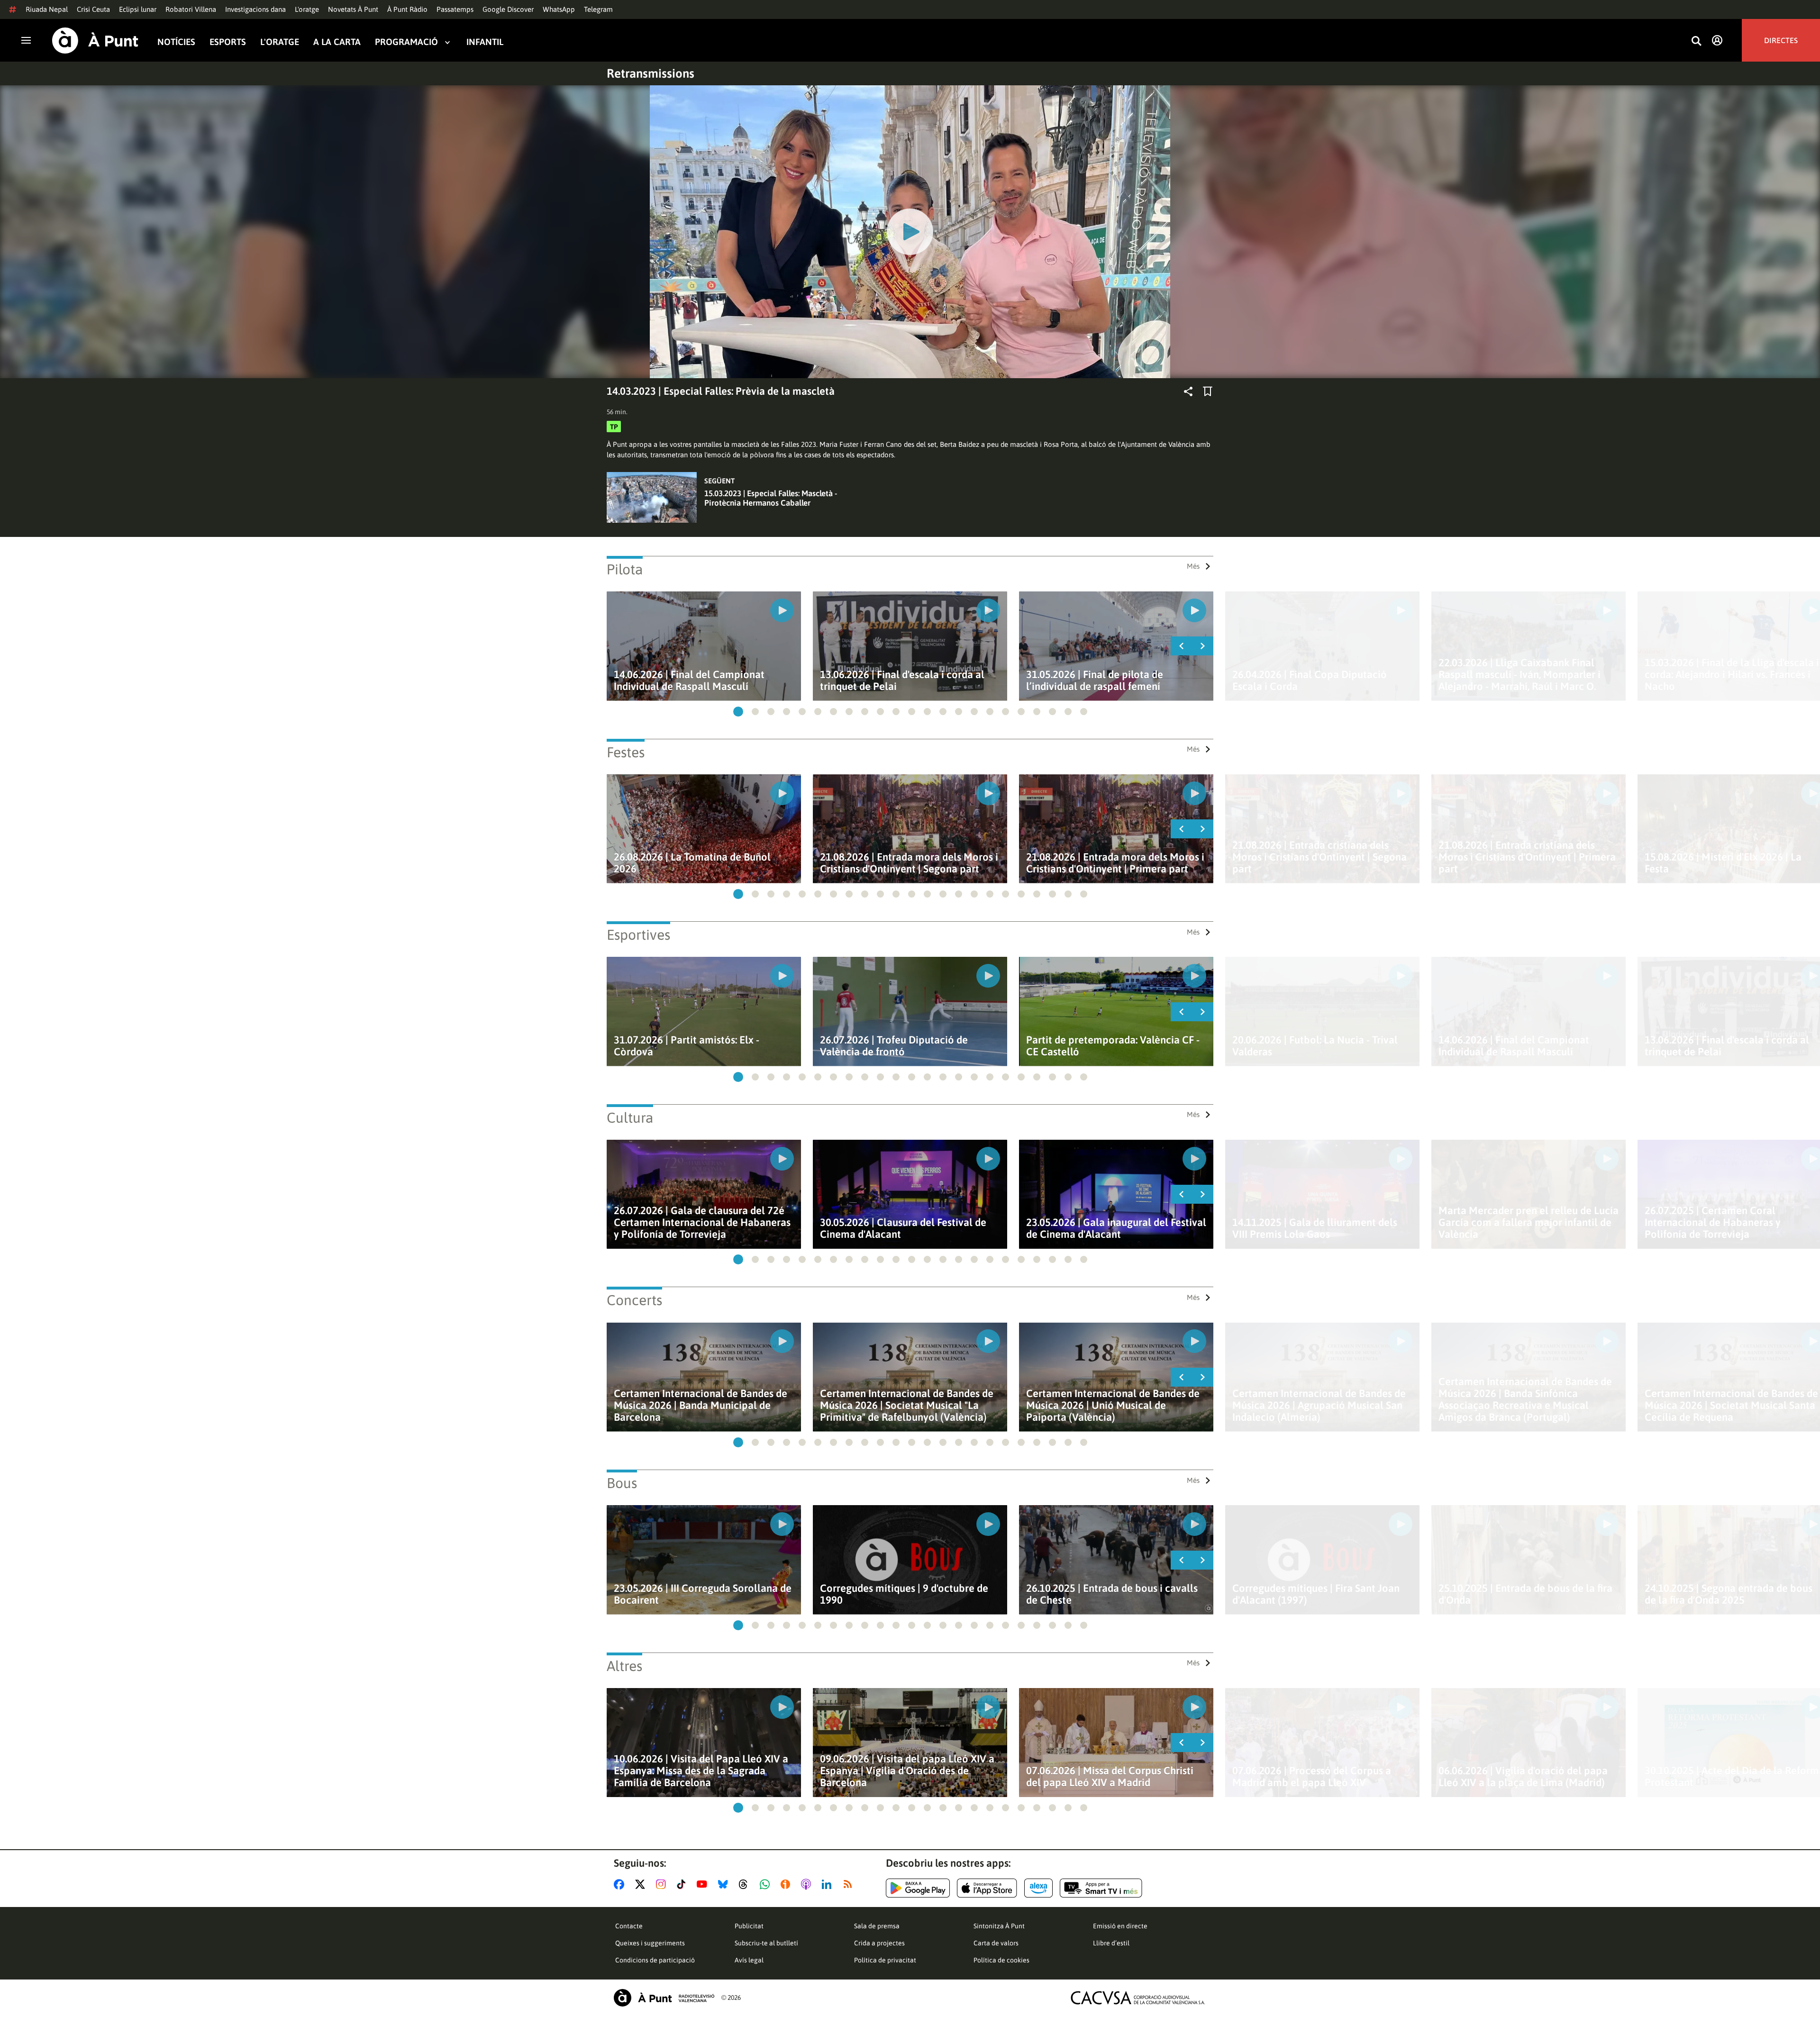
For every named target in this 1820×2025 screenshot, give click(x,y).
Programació (406, 42)
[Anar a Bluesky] (725, 1884)
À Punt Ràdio (407, 9)
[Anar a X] (642, 1884)
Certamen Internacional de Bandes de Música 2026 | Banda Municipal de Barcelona (701, 1405)
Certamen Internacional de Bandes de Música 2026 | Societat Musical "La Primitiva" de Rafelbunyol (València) (907, 1405)
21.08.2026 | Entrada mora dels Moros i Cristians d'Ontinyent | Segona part (909, 863)
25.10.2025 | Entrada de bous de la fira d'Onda (1525, 1594)
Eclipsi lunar (138, 9)
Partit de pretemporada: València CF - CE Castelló (1113, 1046)
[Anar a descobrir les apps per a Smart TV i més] (1101, 1888)
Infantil (485, 42)
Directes (1781, 40)
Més (1193, 566)
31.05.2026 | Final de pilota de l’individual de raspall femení (1095, 681)
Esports (228, 42)
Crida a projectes (879, 1943)
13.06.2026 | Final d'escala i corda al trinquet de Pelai (902, 681)
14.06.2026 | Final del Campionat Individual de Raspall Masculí (689, 681)
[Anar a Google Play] (918, 1888)
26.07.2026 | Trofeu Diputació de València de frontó (894, 1046)
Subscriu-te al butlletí (766, 1943)
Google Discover (508, 9)
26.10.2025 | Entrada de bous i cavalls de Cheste (1112, 1594)
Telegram (598, 9)
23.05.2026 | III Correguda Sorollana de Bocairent (703, 1594)
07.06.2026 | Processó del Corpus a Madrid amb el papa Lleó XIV (1312, 1777)
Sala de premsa (877, 1926)
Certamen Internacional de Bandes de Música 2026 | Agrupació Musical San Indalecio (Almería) (1319, 1405)
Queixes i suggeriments (650, 1943)
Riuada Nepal (47, 9)
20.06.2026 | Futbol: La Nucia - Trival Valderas (1315, 1046)
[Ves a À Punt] (95, 41)
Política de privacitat (885, 1960)
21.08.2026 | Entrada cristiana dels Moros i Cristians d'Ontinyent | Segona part (1319, 857)
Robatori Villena (191, 9)
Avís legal (749, 1960)
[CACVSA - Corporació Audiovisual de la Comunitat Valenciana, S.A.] (1138, 1998)
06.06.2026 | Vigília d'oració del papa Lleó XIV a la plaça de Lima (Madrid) (1523, 1777)
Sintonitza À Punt (999, 1926)
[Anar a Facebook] (621, 1884)
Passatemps (455, 9)
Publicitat (749, 1926)
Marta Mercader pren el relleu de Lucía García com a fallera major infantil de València (1529, 1222)
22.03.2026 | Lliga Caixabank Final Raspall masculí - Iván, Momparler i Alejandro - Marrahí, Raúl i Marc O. (1520, 675)
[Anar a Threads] (746, 1884)
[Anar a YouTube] (704, 1884)
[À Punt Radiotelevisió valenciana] (664, 1998)
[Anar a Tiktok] (683, 1884)
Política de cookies (1001, 1960)
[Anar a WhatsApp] (767, 1884)
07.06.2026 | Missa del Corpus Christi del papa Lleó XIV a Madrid (1110, 1777)
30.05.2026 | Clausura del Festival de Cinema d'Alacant (903, 1228)
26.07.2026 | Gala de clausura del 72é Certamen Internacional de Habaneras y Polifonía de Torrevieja (702, 1222)
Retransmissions (651, 73)
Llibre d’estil (1111, 1943)
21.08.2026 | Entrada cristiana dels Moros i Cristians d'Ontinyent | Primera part (1527, 857)
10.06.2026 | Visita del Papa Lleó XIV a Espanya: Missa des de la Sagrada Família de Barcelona (701, 1771)
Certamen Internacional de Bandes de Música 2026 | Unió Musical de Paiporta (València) (1113, 1405)
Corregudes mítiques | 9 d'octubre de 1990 (904, 1594)
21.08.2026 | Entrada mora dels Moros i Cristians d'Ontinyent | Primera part (1115, 863)
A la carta (337, 42)
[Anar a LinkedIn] (828, 1884)
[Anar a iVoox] (787, 1884)
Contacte (629, 1926)
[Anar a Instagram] (663, 1884)
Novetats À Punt (353, 9)
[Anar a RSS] (850, 1884)
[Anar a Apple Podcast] (808, 1884)
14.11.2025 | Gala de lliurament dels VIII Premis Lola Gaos (1315, 1228)
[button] (738, 712)
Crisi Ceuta (93, 9)
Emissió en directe (1120, 1926)
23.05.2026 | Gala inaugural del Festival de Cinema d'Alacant (1116, 1228)
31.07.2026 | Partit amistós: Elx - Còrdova (687, 1046)
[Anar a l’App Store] (987, 1888)
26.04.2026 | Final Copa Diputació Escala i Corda (1310, 681)
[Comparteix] (1188, 391)
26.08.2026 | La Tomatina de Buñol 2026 (692, 863)
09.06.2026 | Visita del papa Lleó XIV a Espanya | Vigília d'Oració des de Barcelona (907, 1771)
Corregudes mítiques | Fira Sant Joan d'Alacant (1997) (1316, 1594)
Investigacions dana (255, 9)
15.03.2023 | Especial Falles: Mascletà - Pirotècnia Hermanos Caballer (771, 498)
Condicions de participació (655, 1960)
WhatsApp (559, 9)
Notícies (176, 42)
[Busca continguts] (1696, 41)
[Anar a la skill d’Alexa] (1038, 1888)
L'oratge (307, 9)
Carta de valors (996, 1943)
